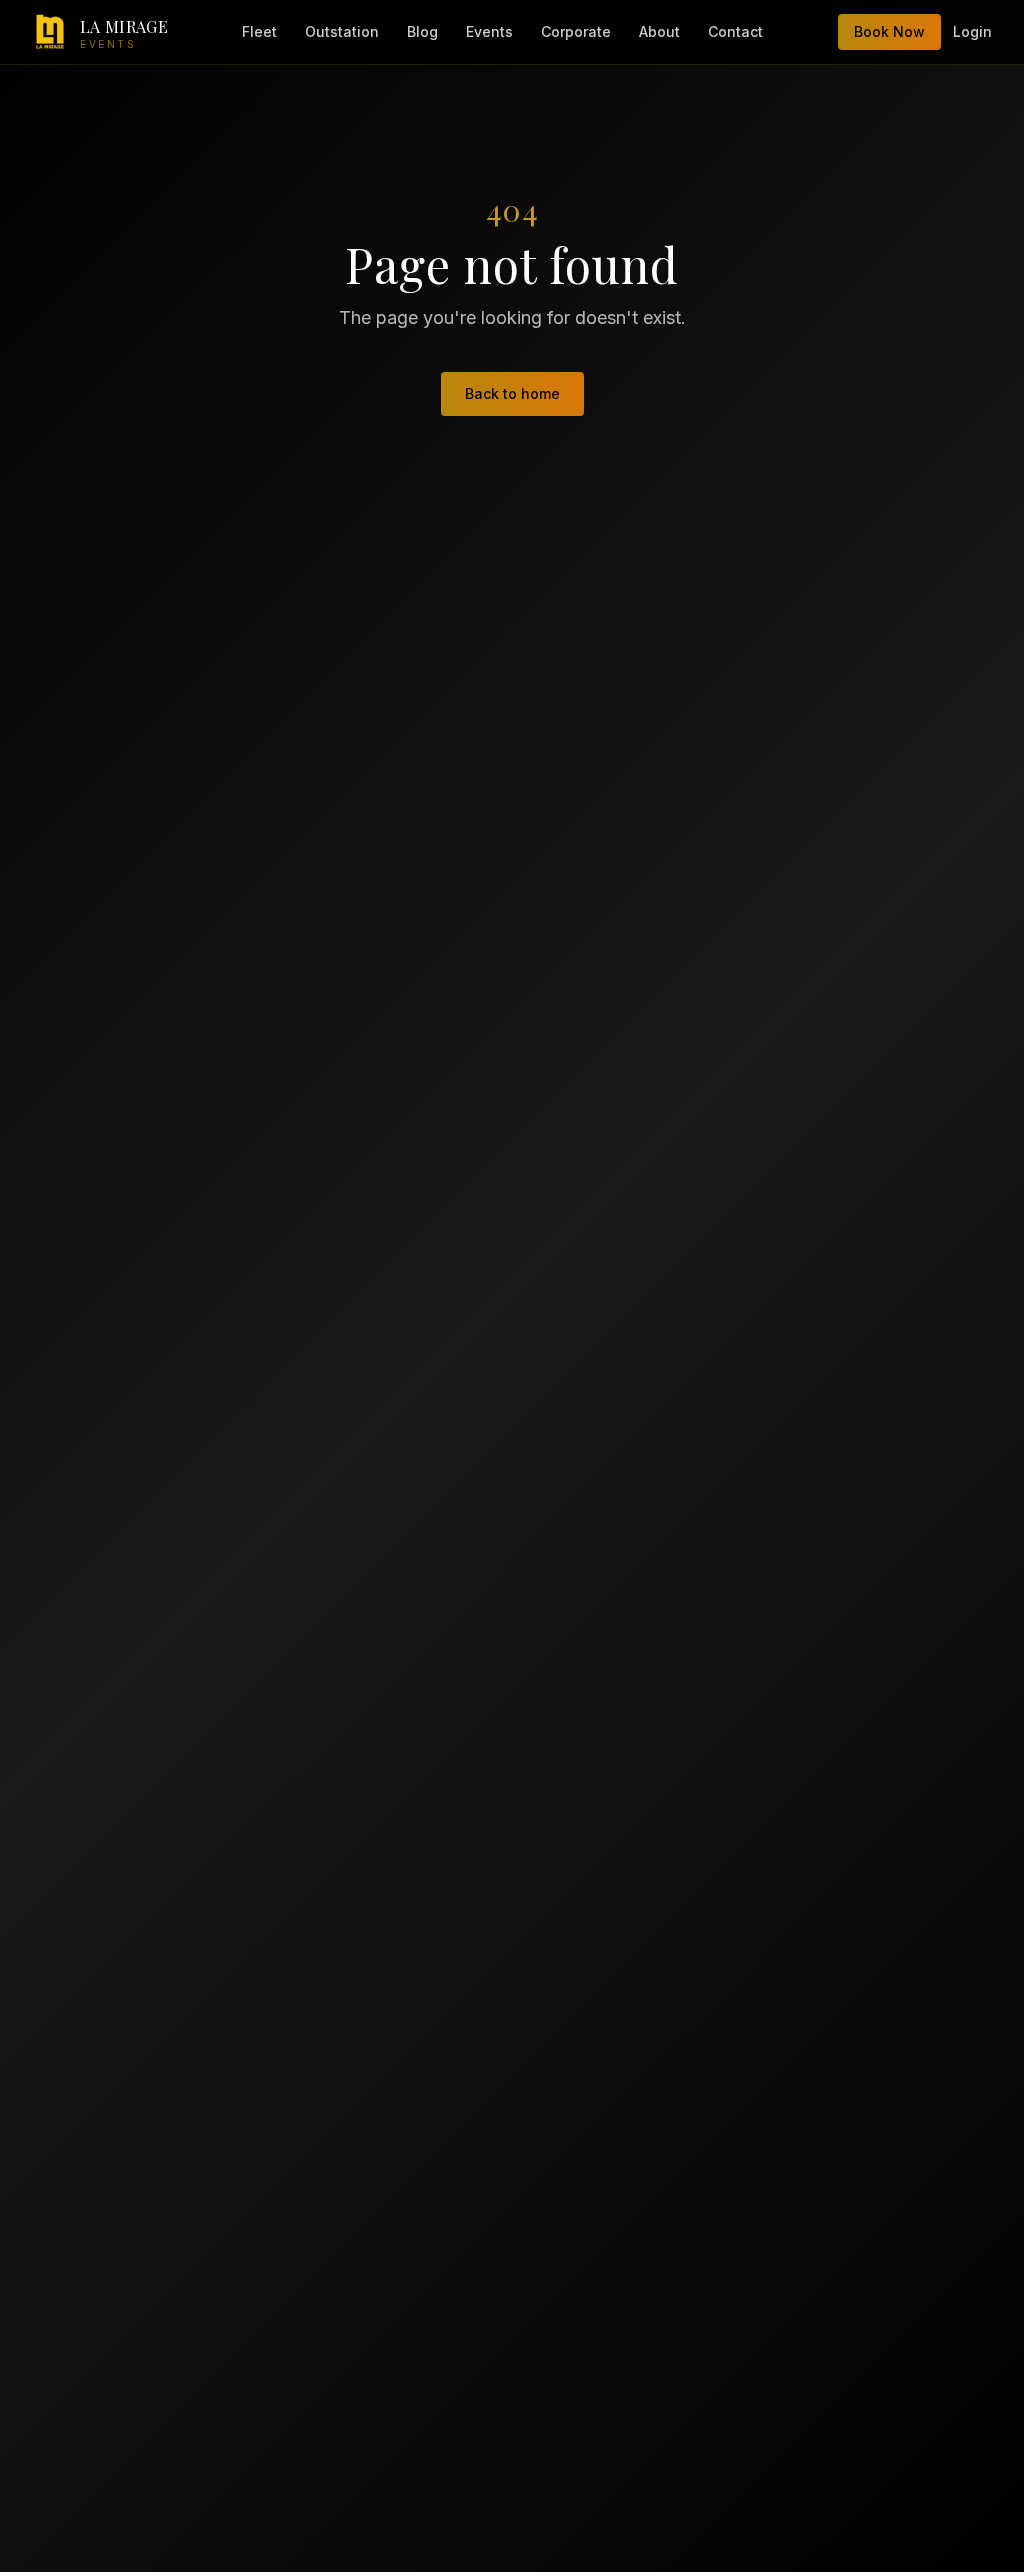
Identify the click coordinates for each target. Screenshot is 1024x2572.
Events (489, 31)
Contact (735, 31)
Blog (422, 31)
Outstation (342, 31)
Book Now (889, 31)
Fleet (259, 31)
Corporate (576, 31)
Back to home (512, 393)
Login (972, 31)
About (659, 31)
